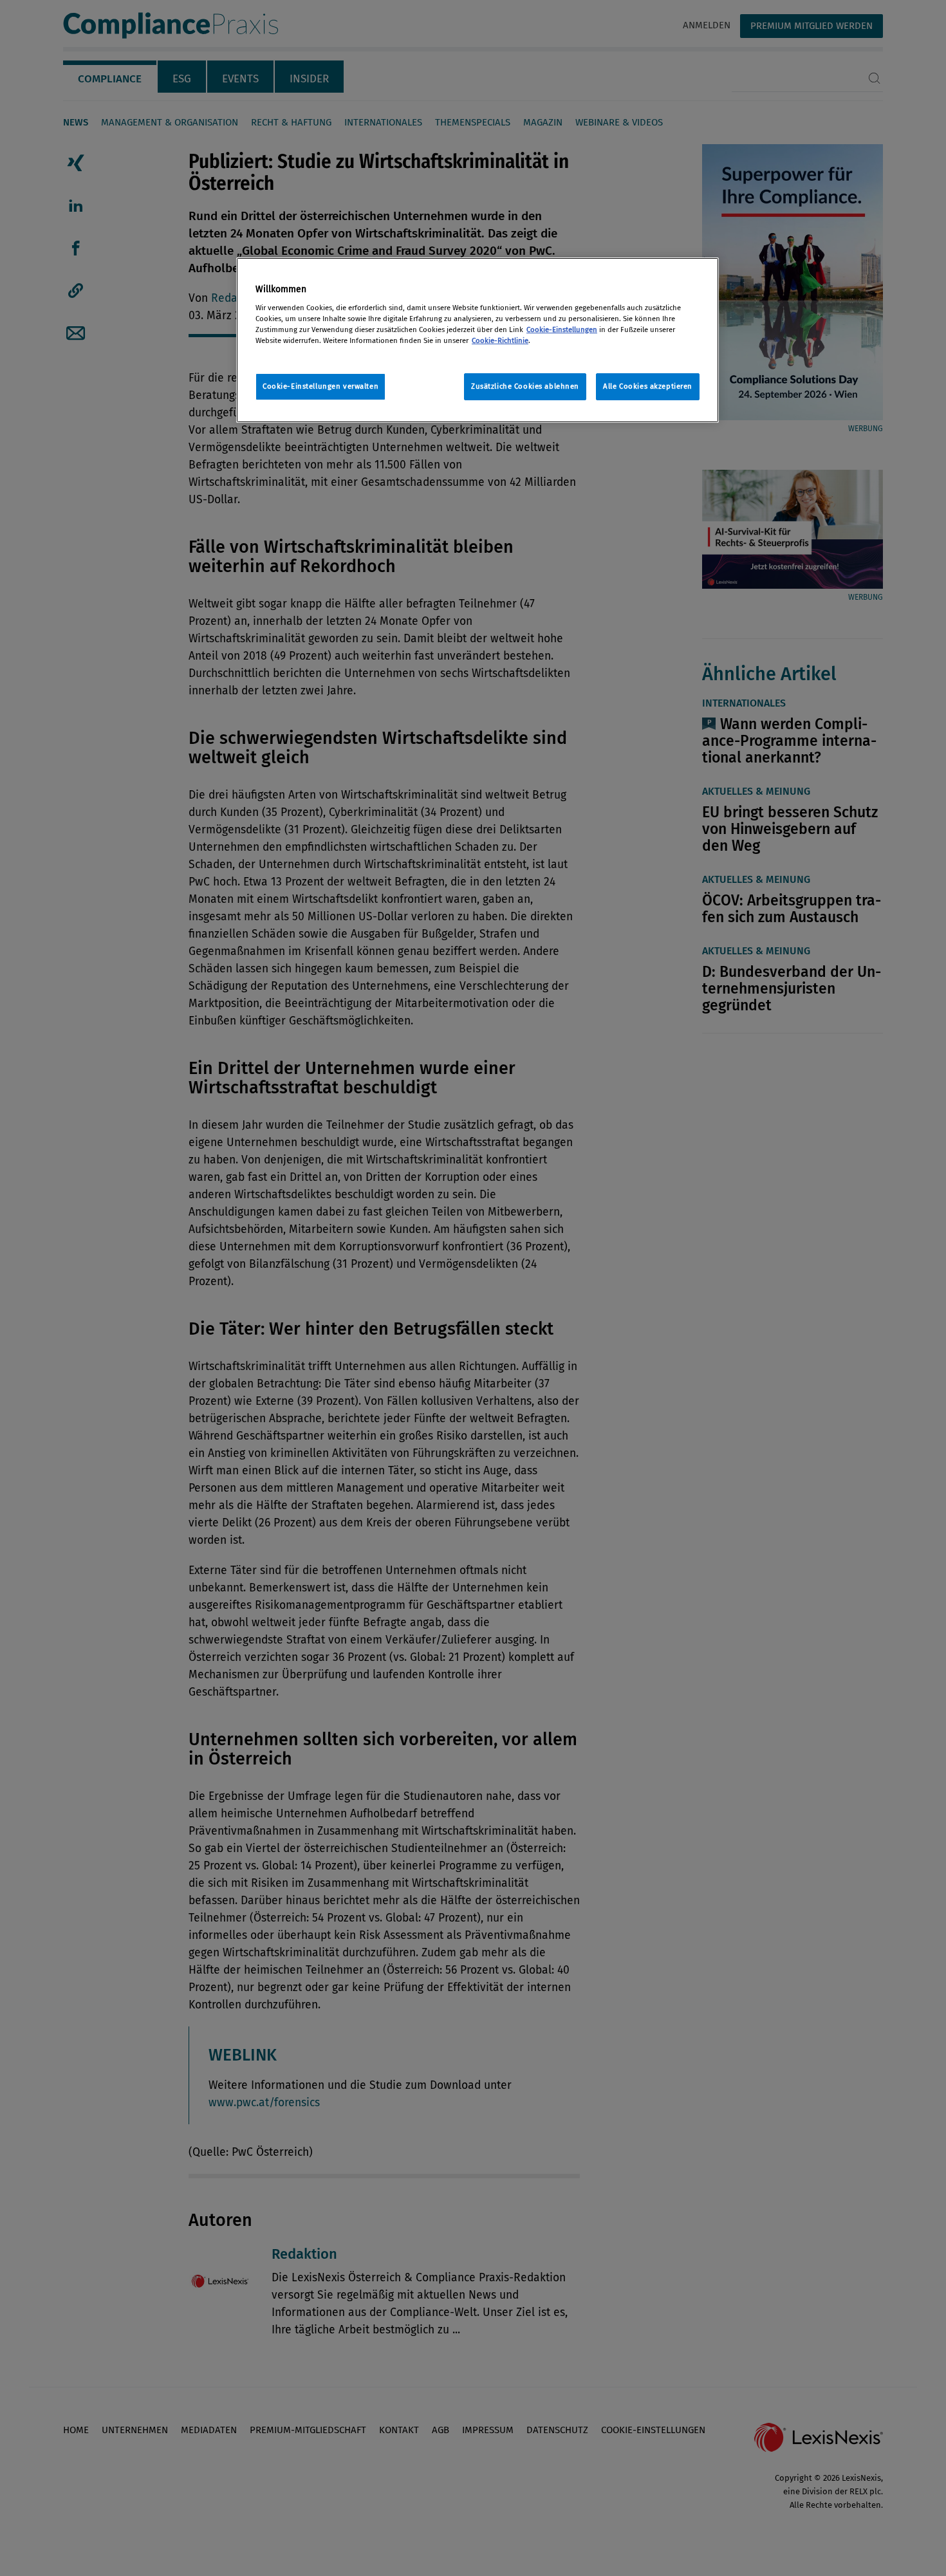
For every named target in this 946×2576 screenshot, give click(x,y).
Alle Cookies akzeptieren (648, 386)
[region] (478, 340)
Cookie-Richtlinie (500, 340)
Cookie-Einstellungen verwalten (320, 386)
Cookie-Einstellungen (562, 329)
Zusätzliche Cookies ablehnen (525, 386)
